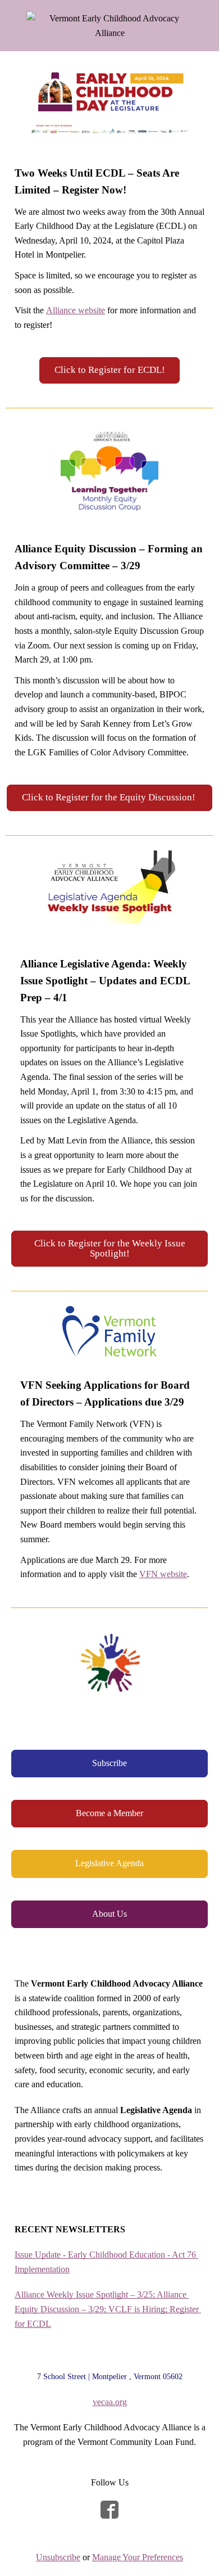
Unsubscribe (58, 2557)
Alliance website (76, 310)
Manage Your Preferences (138, 2557)
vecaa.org (110, 2402)
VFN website (163, 1574)
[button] (110, 370)
